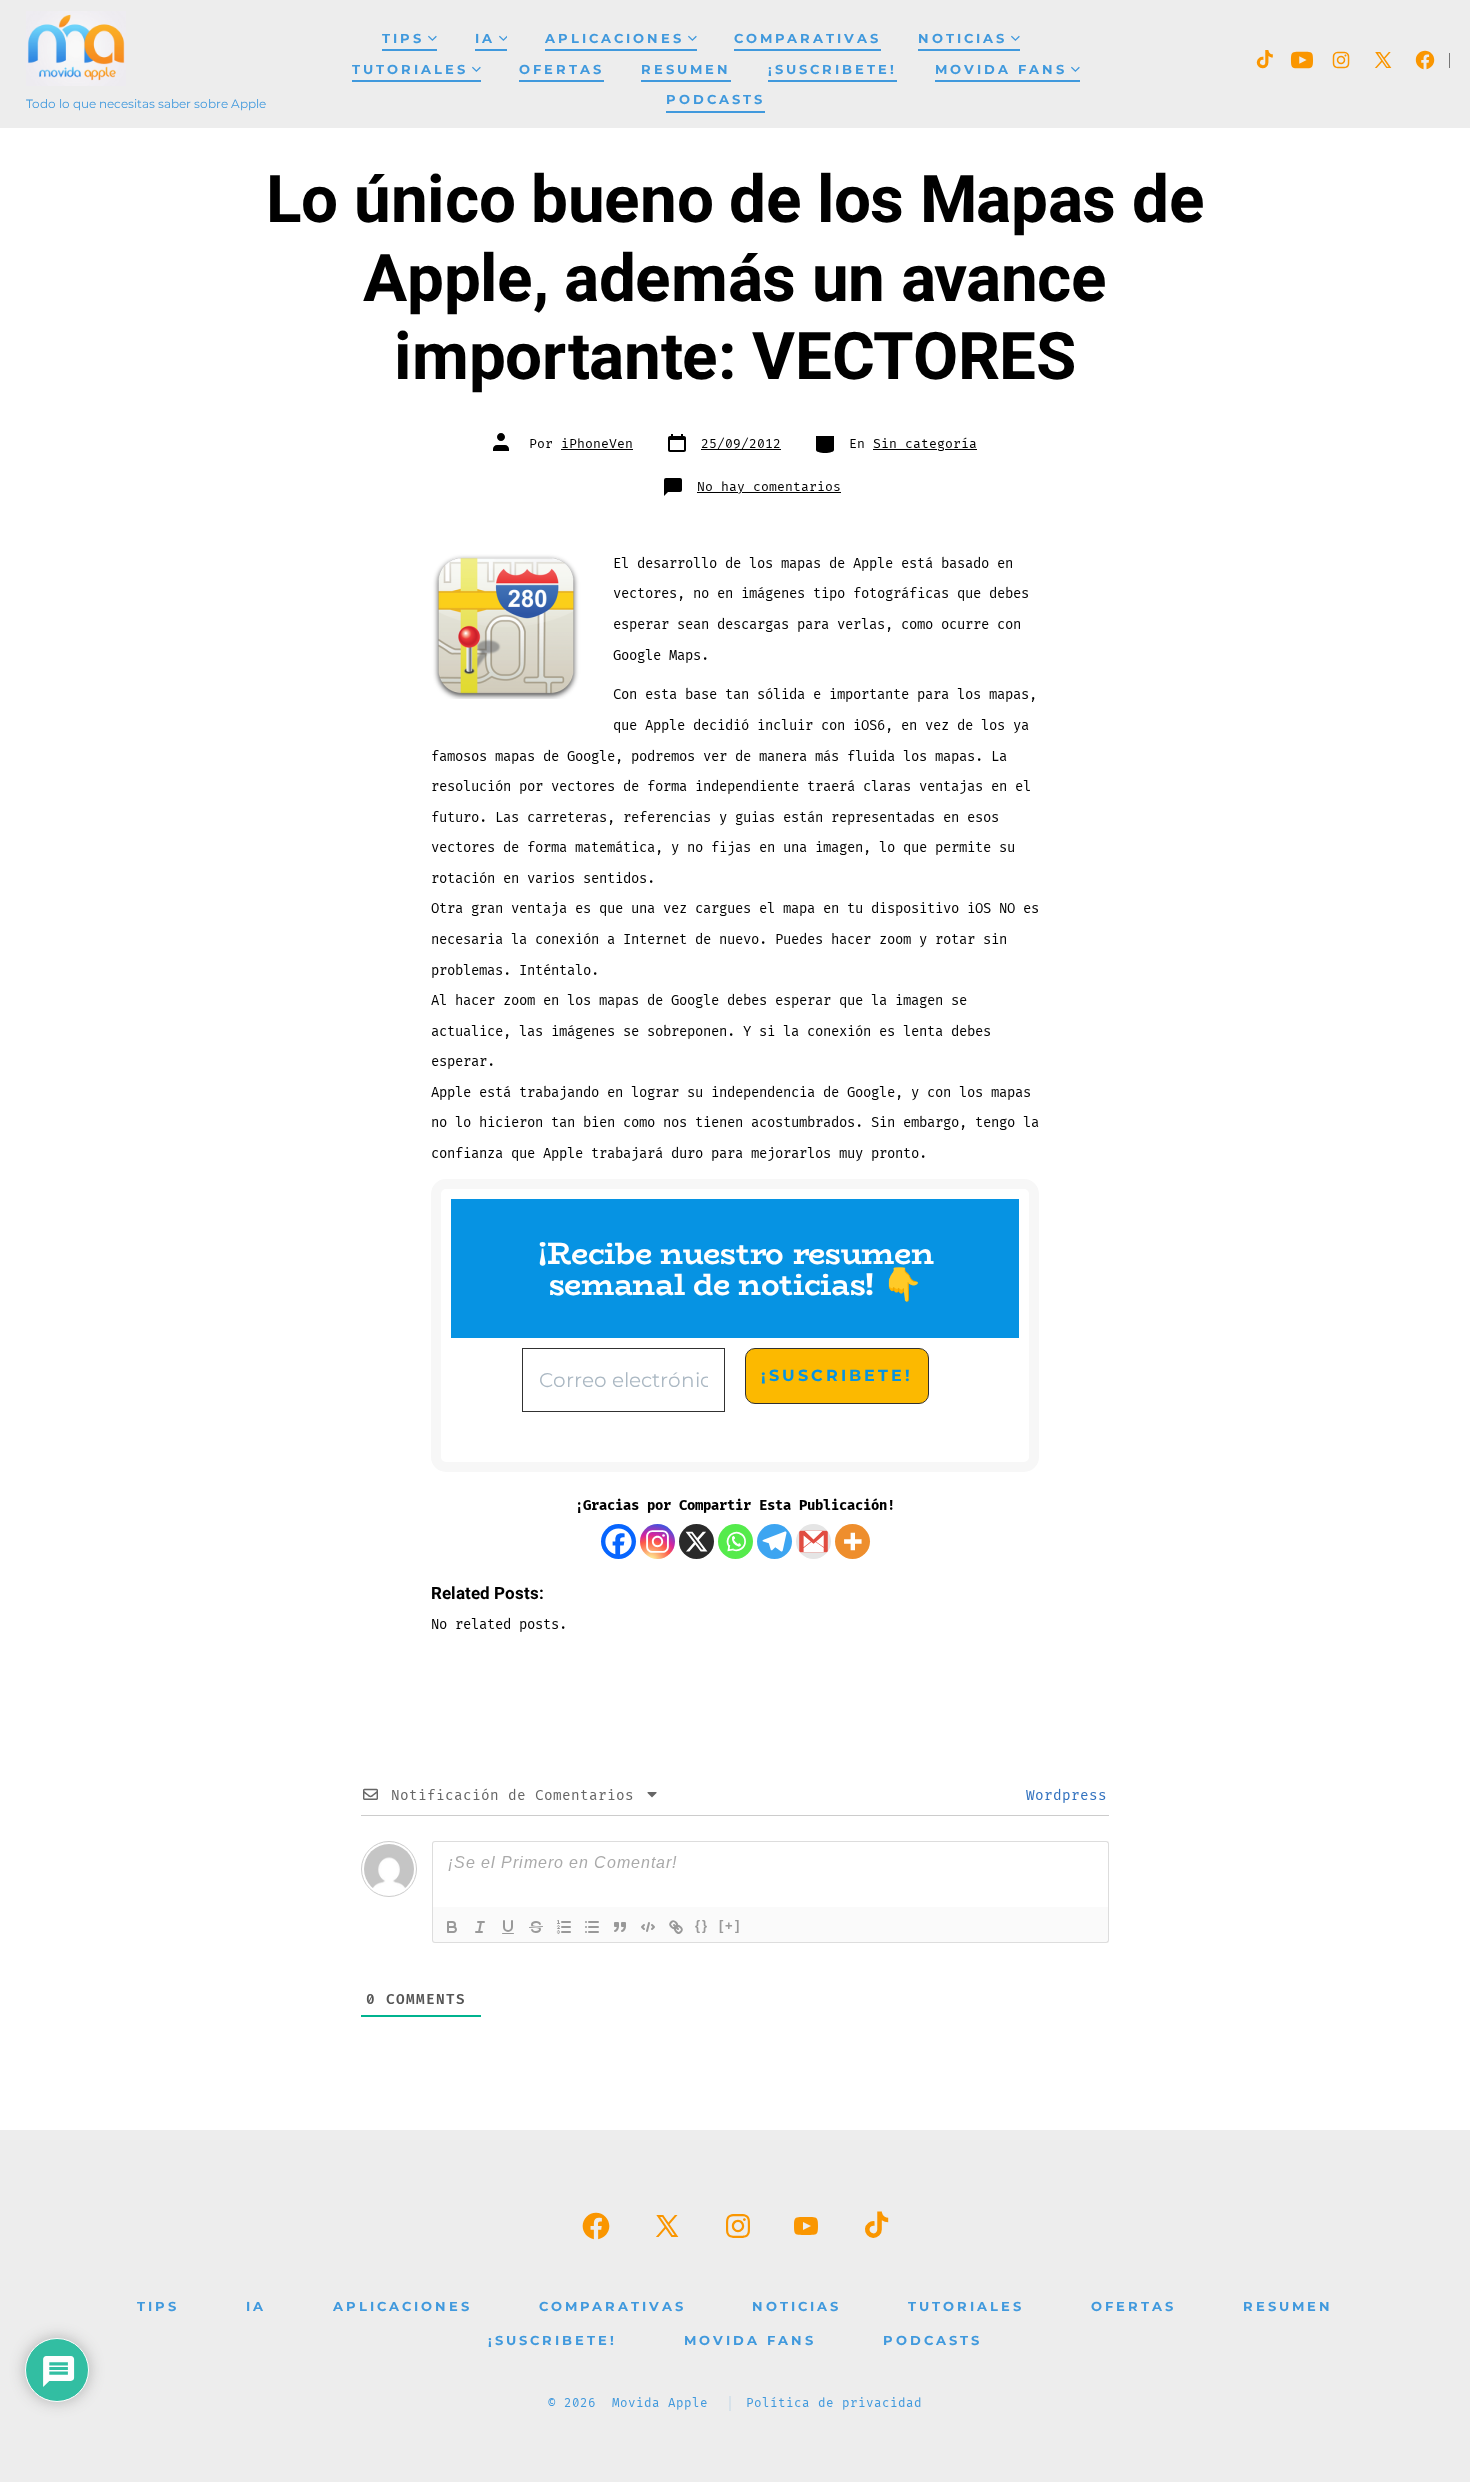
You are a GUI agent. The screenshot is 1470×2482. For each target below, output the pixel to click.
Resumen (686, 69)
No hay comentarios (769, 487)
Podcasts (715, 99)
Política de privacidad (834, 2403)
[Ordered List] (564, 1927)
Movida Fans (1001, 69)
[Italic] (480, 1927)
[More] (852, 1541)
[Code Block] (648, 1927)
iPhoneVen (597, 444)
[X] (696, 1541)
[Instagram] (657, 1541)
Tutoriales (410, 69)
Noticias (962, 38)
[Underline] (508, 1927)
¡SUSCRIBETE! (832, 69)
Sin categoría (925, 444)
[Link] (676, 1927)
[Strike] (536, 1927)
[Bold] (452, 1927)
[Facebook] (618, 1541)
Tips (403, 38)
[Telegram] (774, 1541)
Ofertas (561, 69)
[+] (730, 1925)
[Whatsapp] (735, 1541)
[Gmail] (813, 1541)
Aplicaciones (614, 38)
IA (485, 38)
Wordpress (1062, 1795)
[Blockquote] (620, 1927)
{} (702, 1925)
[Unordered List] (592, 1927)
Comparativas (807, 38)
